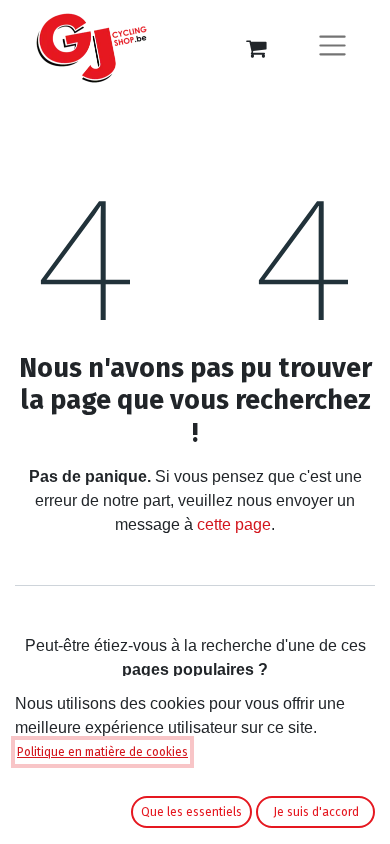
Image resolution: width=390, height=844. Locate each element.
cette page (234, 524)
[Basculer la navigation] (332, 48)
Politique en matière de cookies (102, 752)
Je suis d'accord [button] (316, 812)
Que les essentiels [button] (191, 812)
